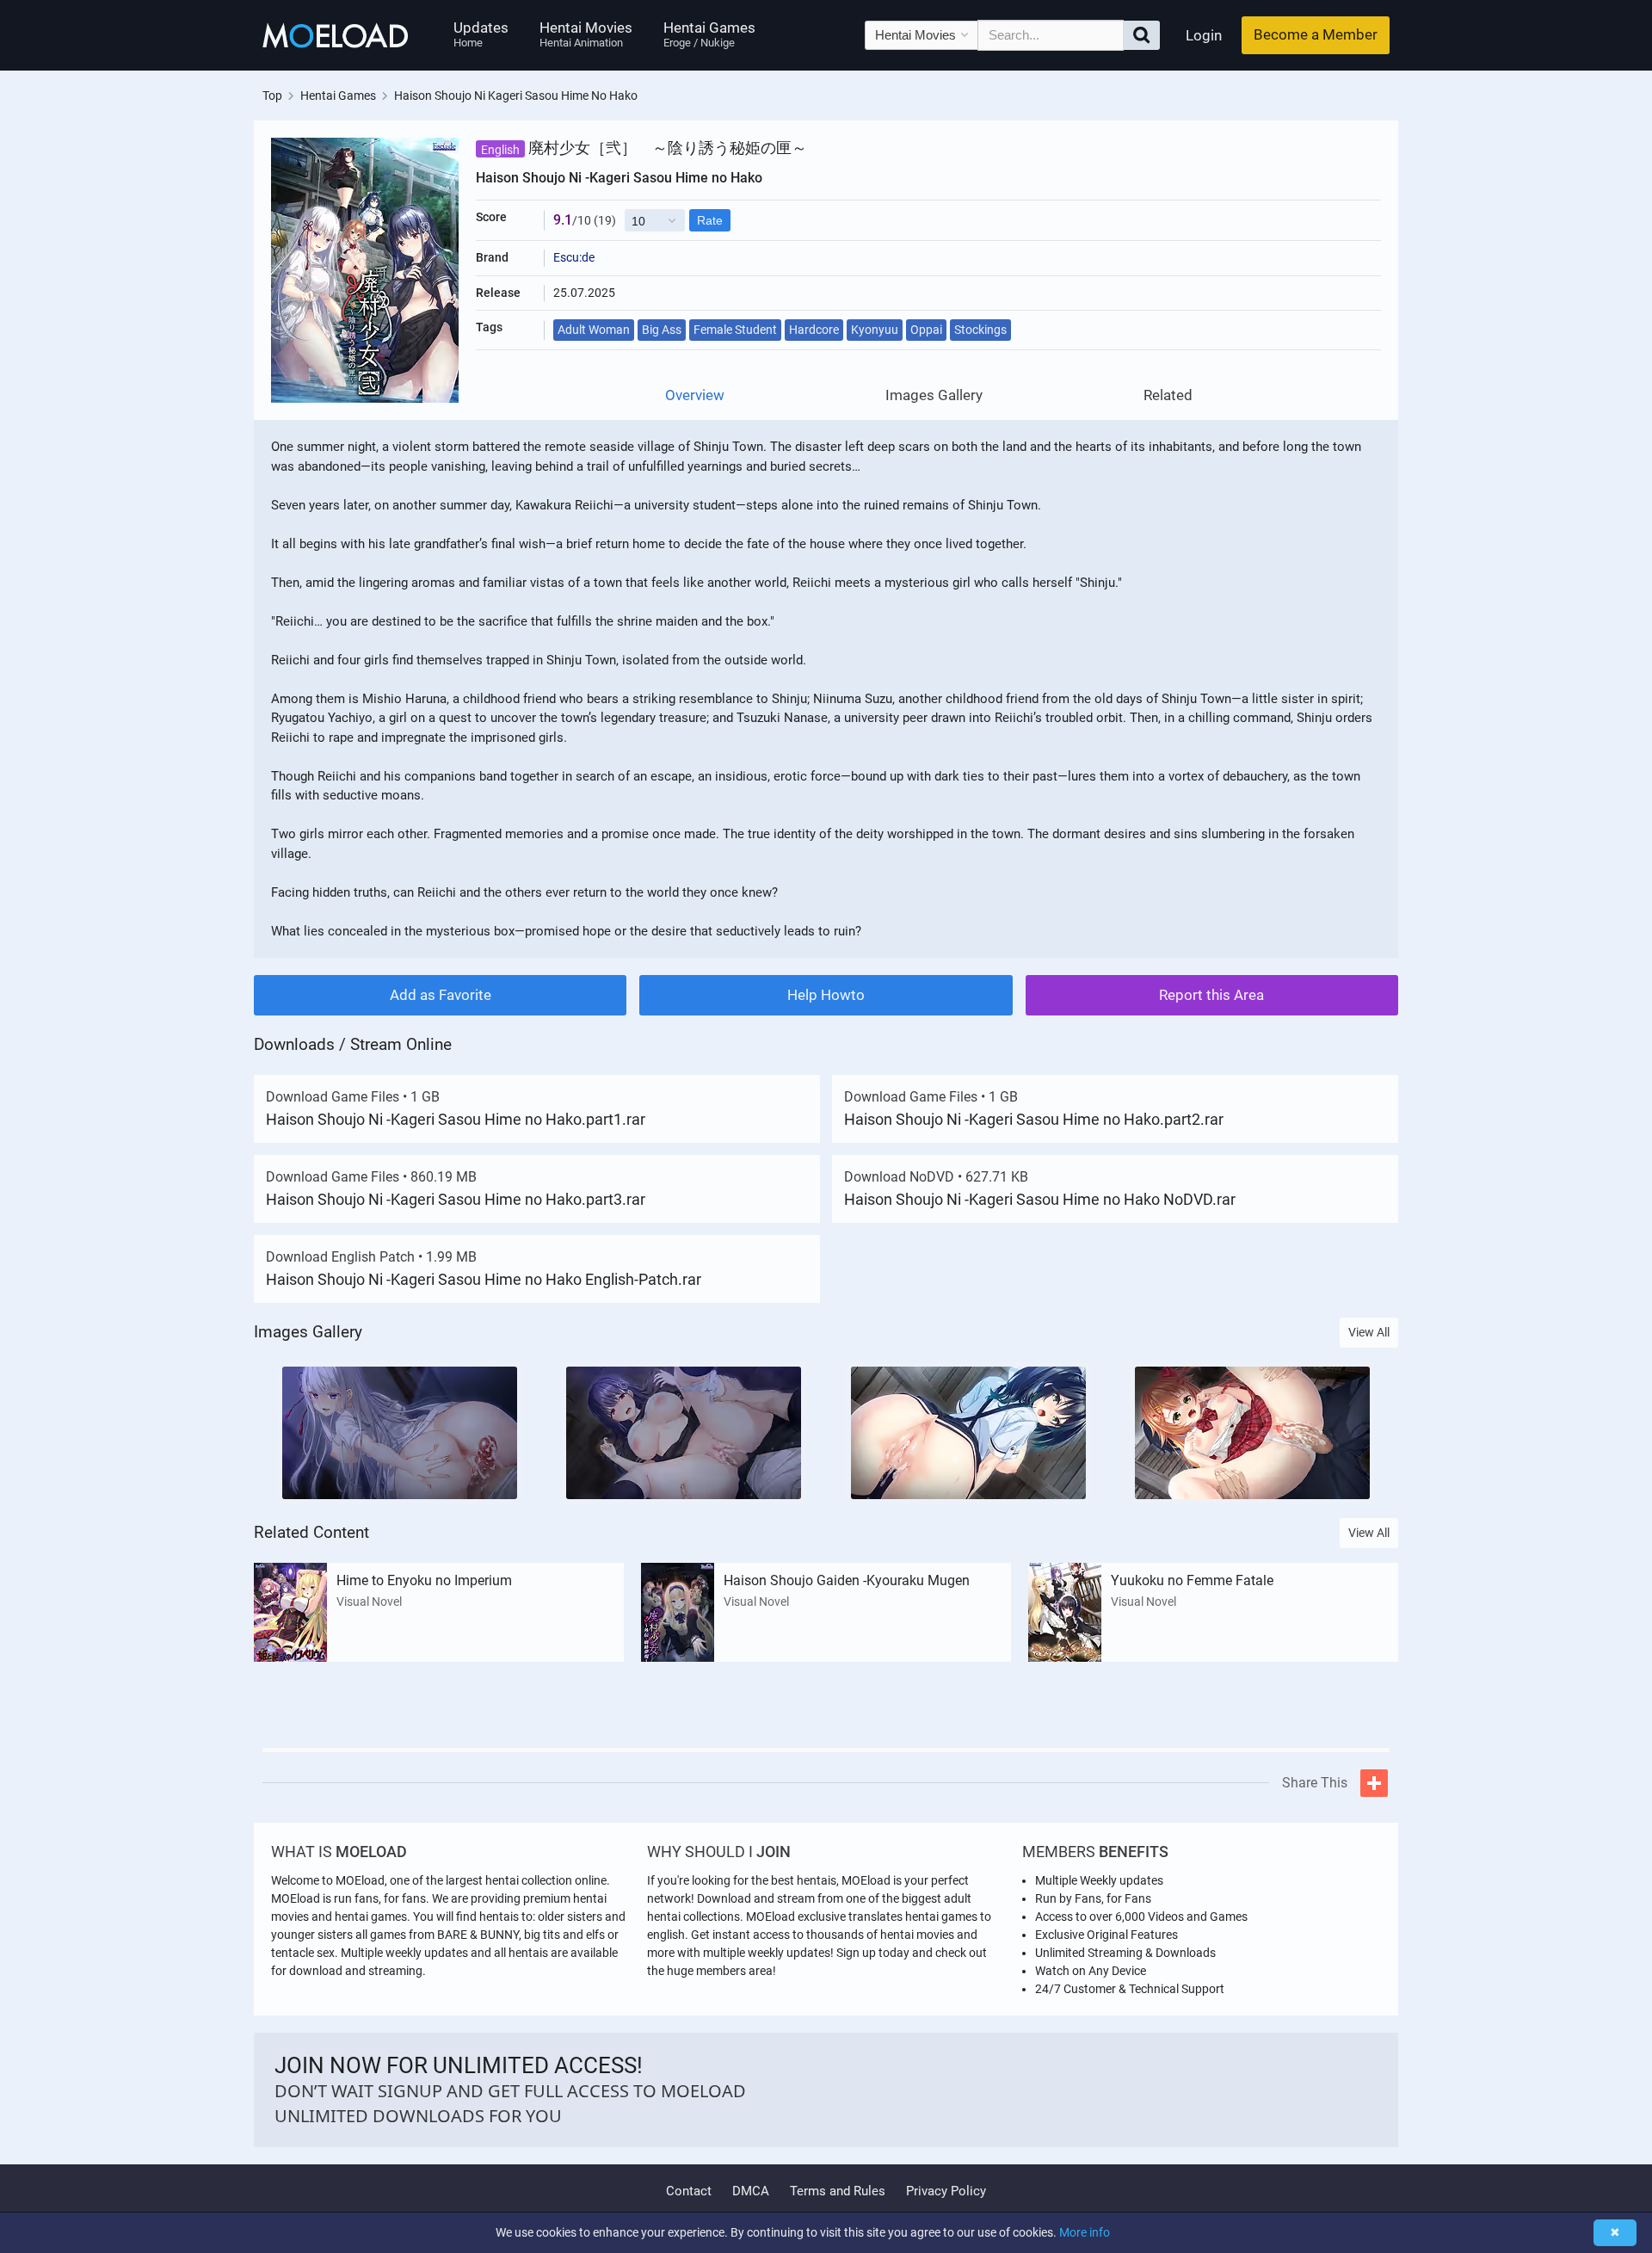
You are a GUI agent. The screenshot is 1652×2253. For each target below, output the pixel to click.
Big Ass (662, 330)
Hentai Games (709, 34)
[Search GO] (1141, 35)
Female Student (735, 330)
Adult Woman (594, 330)
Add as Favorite (441, 995)
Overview (695, 395)
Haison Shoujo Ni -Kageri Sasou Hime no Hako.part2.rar (1034, 1119)
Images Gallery (934, 395)
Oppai (926, 330)
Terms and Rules (838, 2191)
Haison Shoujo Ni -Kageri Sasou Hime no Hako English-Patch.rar (484, 1279)
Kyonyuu (875, 330)
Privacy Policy (946, 2191)
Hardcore (814, 330)
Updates (481, 34)
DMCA (751, 2191)
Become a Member (1316, 34)
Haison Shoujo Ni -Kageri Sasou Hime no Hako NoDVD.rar (1040, 1199)
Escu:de (574, 257)
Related (1168, 395)
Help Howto (826, 995)
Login (1204, 35)
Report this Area (1211, 995)
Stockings (980, 330)
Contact (689, 2191)
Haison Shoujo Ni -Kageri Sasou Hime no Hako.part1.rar (456, 1119)
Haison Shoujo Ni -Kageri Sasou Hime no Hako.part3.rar (456, 1199)
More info (1085, 2232)
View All (1369, 1332)
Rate (710, 220)
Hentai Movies (586, 34)
